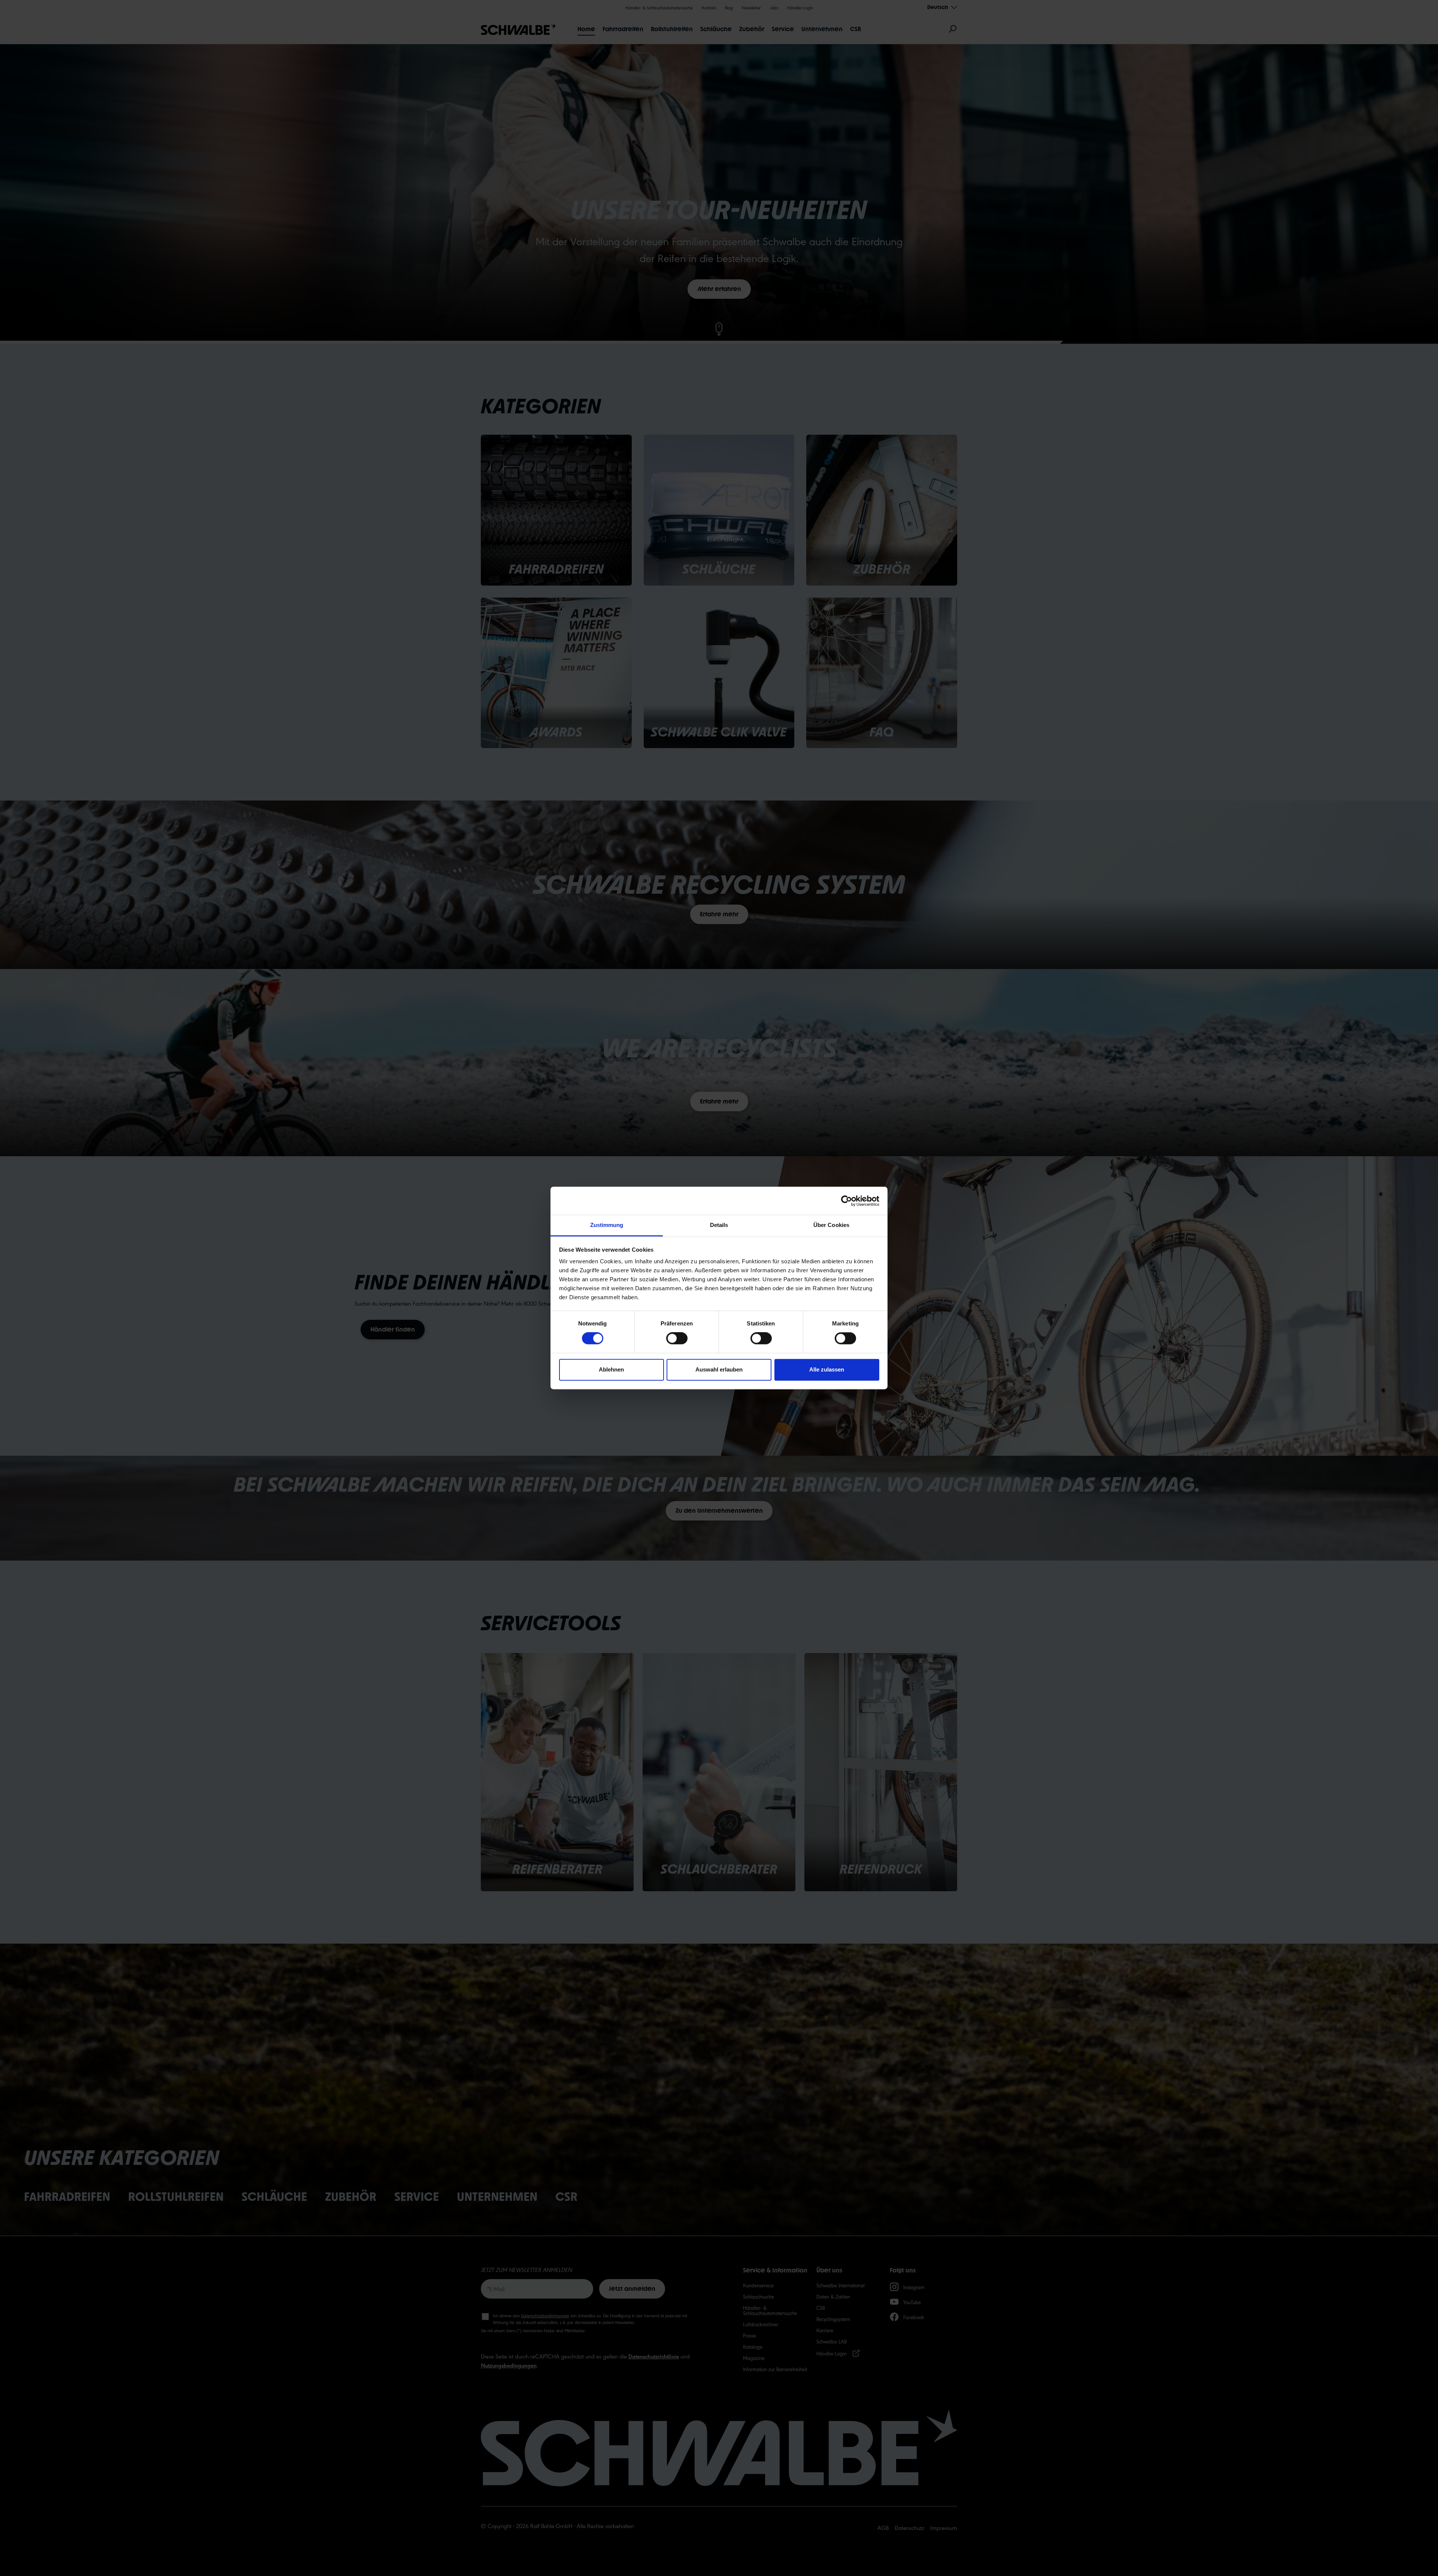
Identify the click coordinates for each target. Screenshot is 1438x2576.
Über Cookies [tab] (831, 1225)
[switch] (677, 1339)
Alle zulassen (827, 1369)
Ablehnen (611, 1369)
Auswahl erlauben (719, 1369)
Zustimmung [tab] (607, 1225)
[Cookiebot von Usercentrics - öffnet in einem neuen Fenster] (847, 1201)
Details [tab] (719, 1225)
